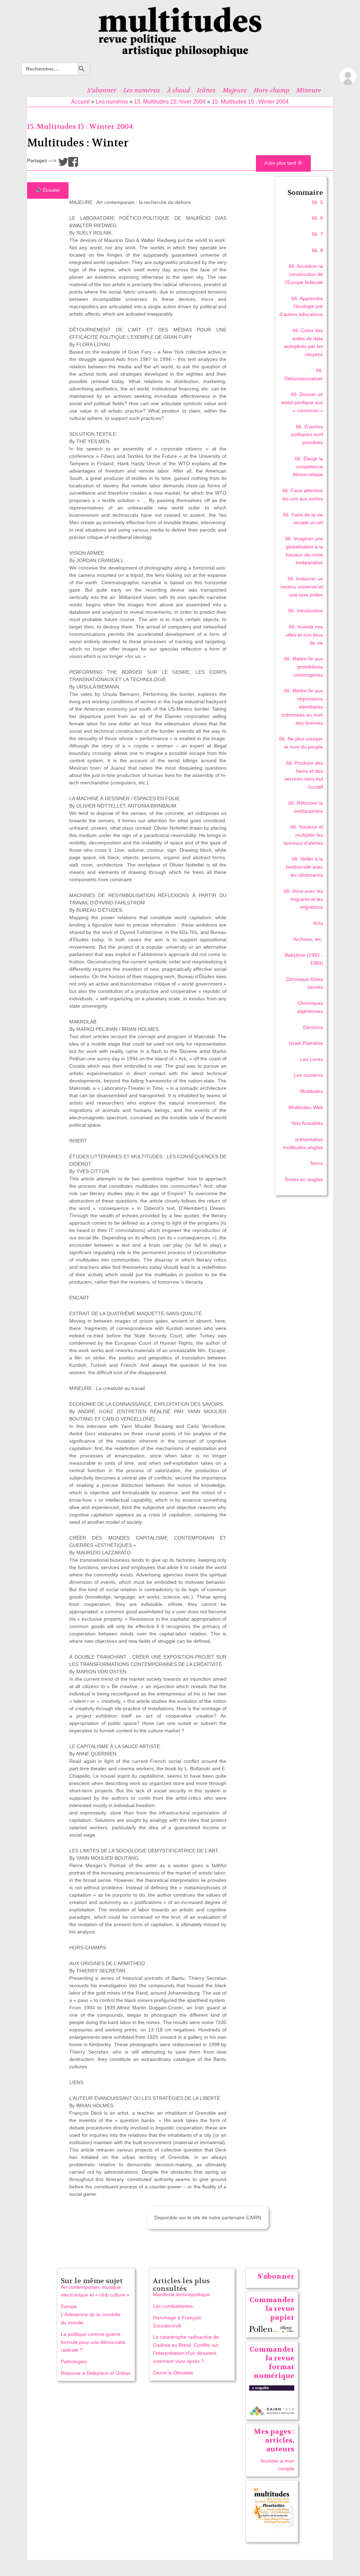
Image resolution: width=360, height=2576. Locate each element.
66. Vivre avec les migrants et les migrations (303, 899)
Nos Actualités (307, 1123)
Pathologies (74, 2361)
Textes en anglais (304, 1179)
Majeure (235, 90)
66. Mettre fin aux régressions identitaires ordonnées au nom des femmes (302, 707)
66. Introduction (306, 611)
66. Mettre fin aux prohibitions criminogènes (304, 667)
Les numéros (142, 90)
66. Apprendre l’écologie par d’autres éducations (301, 307)
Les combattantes (173, 2306)
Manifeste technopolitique (181, 2294)
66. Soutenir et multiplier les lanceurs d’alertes (303, 835)
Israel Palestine (306, 1043)
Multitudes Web (306, 1107)
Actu (318, 923)
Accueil (80, 102)
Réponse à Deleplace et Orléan (96, 2373)
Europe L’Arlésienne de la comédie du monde (91, 2314)
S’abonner (102, 90)
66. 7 (317, 234)
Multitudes (312, 1091)
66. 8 (317, 250)
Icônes (206, 90)
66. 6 (317, 218)
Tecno (316, 1163)
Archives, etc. (308, 939)
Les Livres (312, 1059)
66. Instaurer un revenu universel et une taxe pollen (302, 587)
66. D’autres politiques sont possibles (307, 435)
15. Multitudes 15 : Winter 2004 (250, 102)
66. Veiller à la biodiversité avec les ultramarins (304, 867)
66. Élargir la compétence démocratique (308, 467)
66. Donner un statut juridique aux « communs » (302, 402)
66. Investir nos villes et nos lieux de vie (304, 635)
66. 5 (317, 202)
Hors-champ (272, 90)
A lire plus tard (281, 163)
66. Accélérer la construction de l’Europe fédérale (304, 274)
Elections (313, 1027)
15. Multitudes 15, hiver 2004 (170, 102)
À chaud (178, 90)
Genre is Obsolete (173, 2373)
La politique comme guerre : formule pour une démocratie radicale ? (93, 2342)
